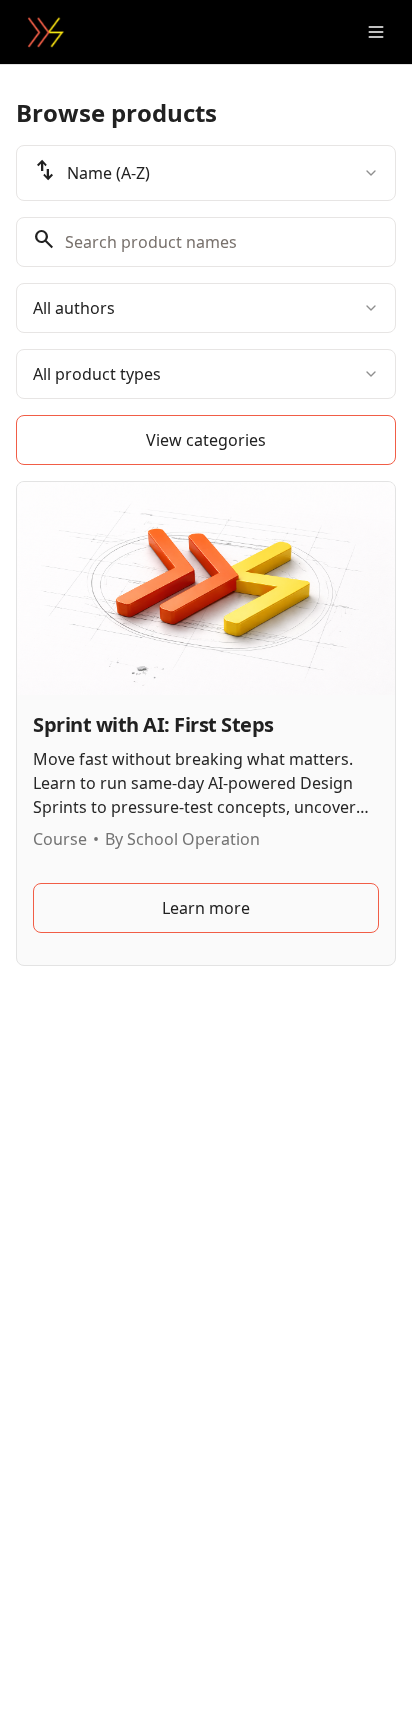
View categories (206, 440)
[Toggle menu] (376, 32)
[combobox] (206, 173)
